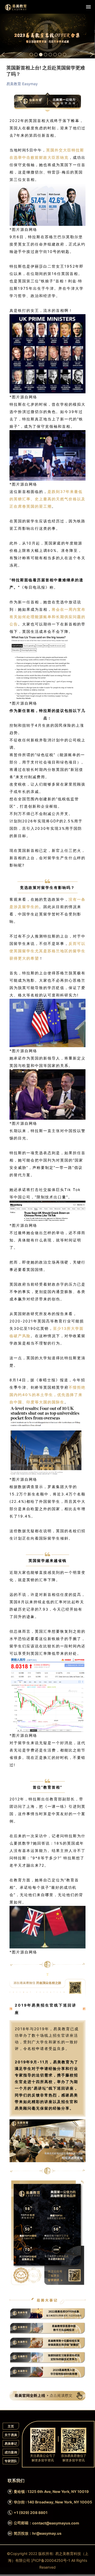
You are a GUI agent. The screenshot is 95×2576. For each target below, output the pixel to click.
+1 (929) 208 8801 (31, 2513)
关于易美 (11, 2435)
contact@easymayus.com (56, 2523)
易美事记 (11, 2444)
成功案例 (11, 2452)
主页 (11, 2426)
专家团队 (11, 2461)
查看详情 (8, 50)
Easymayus (16, 7)
